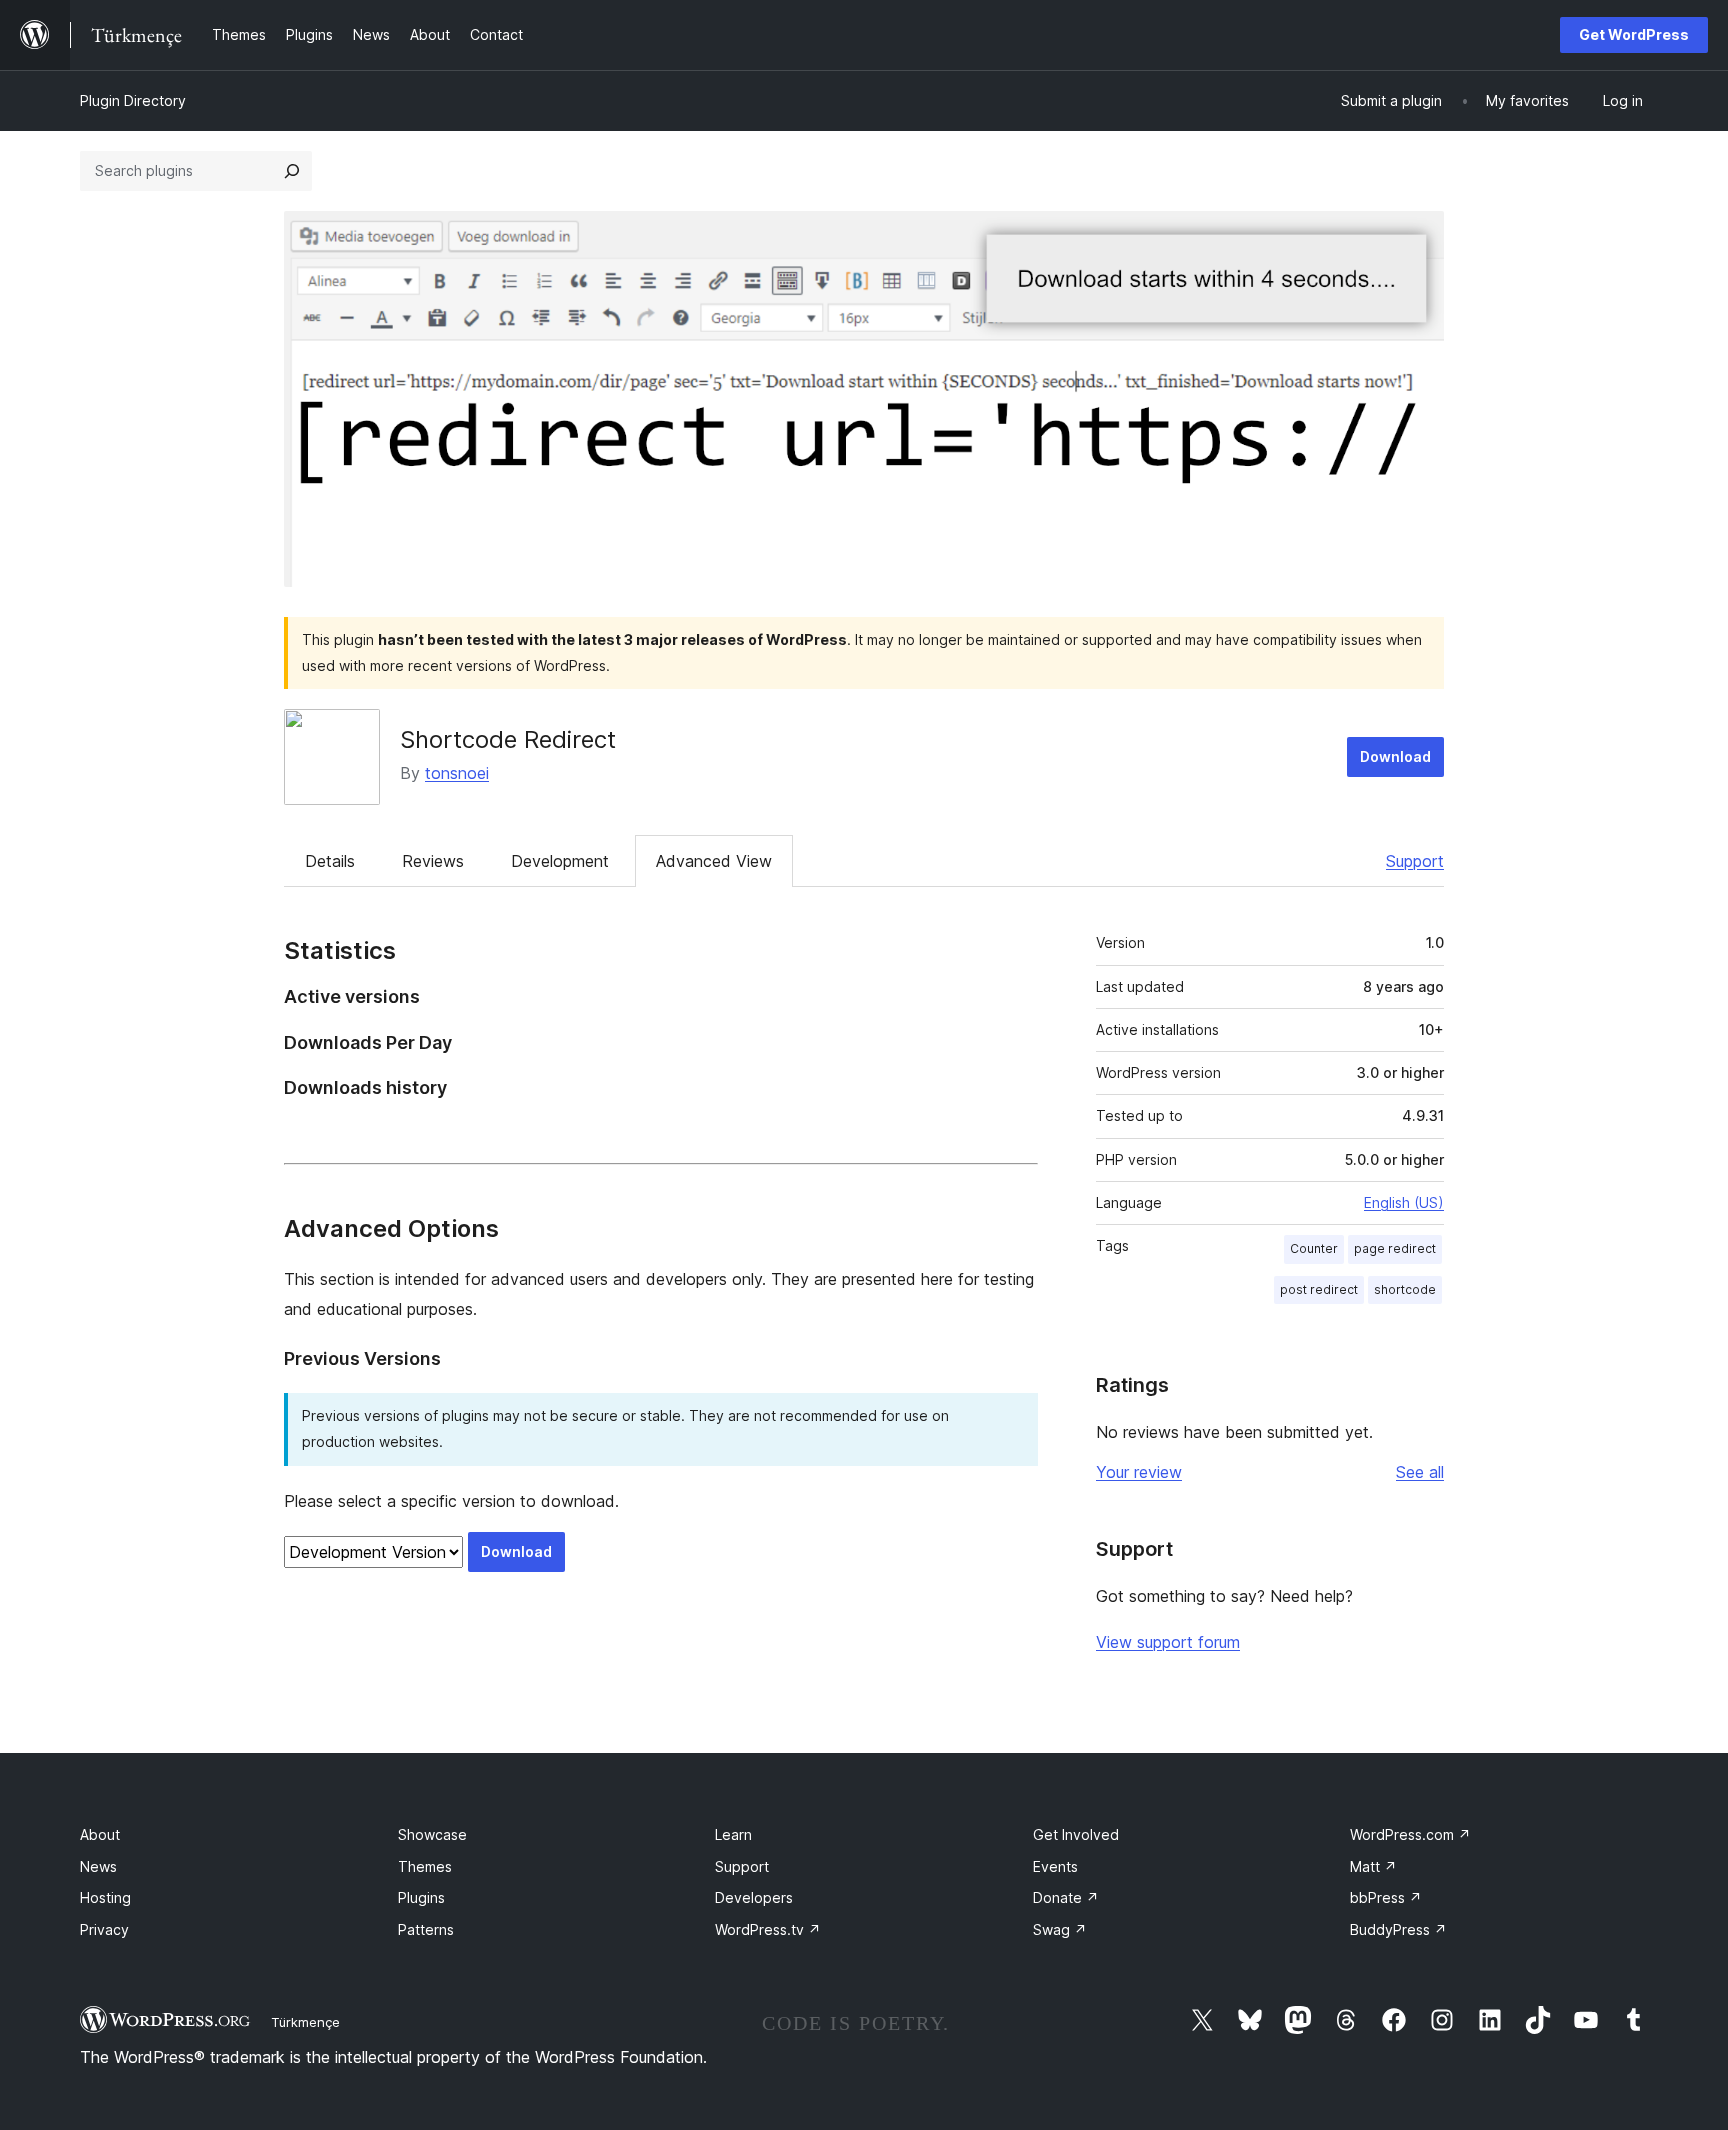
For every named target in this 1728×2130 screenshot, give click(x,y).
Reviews (433, 861)
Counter (1314, 1248)
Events (1055, 1866)
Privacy (104, 1929)
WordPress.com (1410, 1834)
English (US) (1404, 1202)
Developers (754, 1897)
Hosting (105, 1897)
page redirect (1395, 1248)
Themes (425, 1866)
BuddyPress (1398, 1929)
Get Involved (1076, 1834)
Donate (1066, 1897)
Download (1395, 756)
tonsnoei (457, 773)
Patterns (426, 1929)
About (100, 1834)
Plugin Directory (133, 100)
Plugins (421, 1897)
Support (1415, 861)
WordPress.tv (768, 1929)
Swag (1060, 1929)
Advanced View (714, 861)
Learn (733, 1834)
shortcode (1405, 1289)
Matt (1373, 1866)
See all (1420, 1472)
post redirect (1319, 1289)
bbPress (1386, 1897)
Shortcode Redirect (508, 739)
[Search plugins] (292, 171)
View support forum (1168, 1642)
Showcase (432, 1834)
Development (560, 861)
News (98, 1866)
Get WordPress (1634, 34)
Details (330, 861)
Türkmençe (305, 2022)
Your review (1139, 1472)
